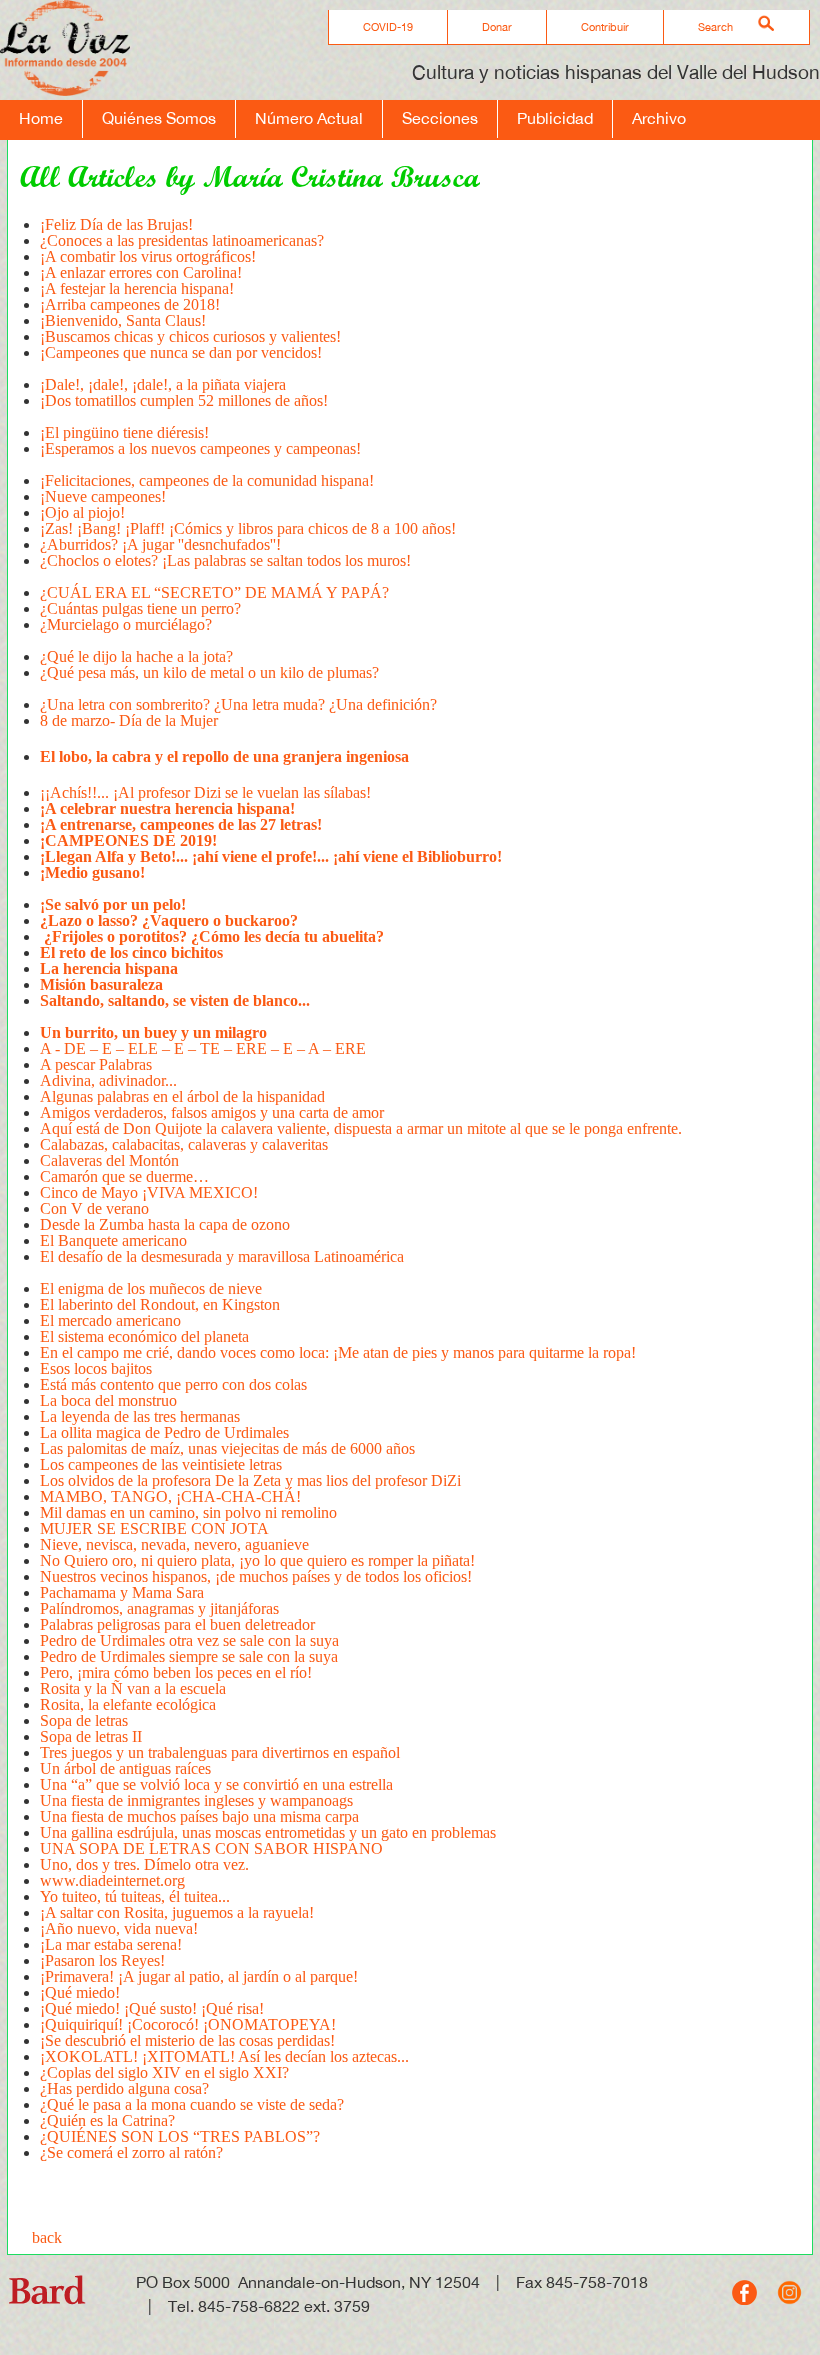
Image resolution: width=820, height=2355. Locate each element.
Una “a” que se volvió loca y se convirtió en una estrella (216, 1784)
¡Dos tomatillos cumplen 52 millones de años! (184, 400)
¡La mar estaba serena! (111, 1944)
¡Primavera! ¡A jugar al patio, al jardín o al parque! (199, 1976)
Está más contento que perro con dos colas (173, 1384)
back (47, 2237)
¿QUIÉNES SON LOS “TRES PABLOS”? (180, 2136)
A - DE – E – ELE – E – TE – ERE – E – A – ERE (203, 1048)
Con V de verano (94, 1208)
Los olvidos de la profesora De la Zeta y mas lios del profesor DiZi (250, 1480)
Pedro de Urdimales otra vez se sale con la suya (189, 1640)
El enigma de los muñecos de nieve (151, 1288)
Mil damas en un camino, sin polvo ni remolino (188, 1512)
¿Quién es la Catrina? (107, 2120)
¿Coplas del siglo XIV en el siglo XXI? (164, 2072)
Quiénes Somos (159, 118)
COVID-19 (388, 27)
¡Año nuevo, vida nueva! (119, 1928)
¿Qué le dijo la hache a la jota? (136, 656)
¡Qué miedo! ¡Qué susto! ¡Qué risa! (152, 2008)
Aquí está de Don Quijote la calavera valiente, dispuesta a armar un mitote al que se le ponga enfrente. (361, 1128)
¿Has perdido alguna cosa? (124, 2088)
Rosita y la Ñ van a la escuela (133, 1688)
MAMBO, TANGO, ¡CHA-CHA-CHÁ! (170, 1496)
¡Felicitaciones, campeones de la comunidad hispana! (207, 480)
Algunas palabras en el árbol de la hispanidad (182, 1096)
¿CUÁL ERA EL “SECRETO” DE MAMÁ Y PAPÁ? (214, 592)
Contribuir (605, 27)
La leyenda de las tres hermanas (144, 1416)
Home (41, 118)
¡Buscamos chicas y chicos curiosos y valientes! (190, 336)
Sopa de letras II (91, 1736)
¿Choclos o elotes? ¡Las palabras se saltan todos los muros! (225, 560)
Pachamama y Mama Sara (122, 1592)
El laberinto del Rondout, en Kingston (160, 1304)
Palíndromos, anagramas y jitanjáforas (159, 1608)
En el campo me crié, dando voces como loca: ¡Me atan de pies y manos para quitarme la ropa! (338, 1352)
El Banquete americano (113, 1240)
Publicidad (555, 118)
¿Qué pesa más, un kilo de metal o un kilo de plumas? (209, 672)
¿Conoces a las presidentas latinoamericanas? (182, 240)
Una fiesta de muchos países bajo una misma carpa (199, 1816)
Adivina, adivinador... (108, 1080)
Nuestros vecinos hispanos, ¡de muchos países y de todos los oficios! (256, 1576)
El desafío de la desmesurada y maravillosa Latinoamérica (222, 1256)
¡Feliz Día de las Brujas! (116, 224)
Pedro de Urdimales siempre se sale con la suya (189, 1656)
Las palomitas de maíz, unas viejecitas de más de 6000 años (229, 1448)
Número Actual (309, 118)
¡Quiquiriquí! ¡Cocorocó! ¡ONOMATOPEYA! (188, 2024)
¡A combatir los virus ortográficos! (148, 256)
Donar (497, 27)
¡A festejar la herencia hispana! (137, 288)
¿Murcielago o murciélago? (128, 624)
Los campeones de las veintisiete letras (163, 1464)
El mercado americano (110, 1320)
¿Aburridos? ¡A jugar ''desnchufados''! (160, 544)
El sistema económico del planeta (144, 1336)
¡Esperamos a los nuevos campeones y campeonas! (202, 448)
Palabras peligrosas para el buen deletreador (177, 1624)
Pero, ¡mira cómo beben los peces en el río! (176, 1672)
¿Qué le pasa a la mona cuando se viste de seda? (192, 2104)
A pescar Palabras (96, 1064)
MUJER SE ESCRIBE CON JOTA (154, 1528)
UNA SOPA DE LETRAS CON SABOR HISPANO (211, 1848)
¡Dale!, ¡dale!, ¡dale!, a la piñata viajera (163, 384)
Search (715, 27)
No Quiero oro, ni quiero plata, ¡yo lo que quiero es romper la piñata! (257, 1560)
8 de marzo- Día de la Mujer (129, 720)
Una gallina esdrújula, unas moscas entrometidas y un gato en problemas (268, 1832)
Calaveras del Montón (109, 1160)
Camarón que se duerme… (124, 1176)
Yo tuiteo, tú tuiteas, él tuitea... (135, 1896)
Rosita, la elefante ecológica (128, 1704)
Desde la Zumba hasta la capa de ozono (165, 1224)
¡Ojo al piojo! (82, 512)
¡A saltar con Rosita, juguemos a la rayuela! (177, 1912)
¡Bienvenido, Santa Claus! (123, 320)
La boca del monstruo (108, 1400)
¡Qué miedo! (80, 1992)
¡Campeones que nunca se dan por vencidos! (181, 352)
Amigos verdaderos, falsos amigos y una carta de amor (212, 1112)
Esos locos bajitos (96, 1368)
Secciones (440, 118)
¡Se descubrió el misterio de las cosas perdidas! (187, 2040)
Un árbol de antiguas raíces (125, 1768)
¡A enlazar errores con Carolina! (141, 272)
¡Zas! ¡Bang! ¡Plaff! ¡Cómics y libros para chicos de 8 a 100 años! (248, 528)
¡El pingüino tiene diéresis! (124, 432)
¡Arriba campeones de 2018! (130, 304)
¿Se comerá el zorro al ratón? (131, 2152)
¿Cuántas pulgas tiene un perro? (140, 608)
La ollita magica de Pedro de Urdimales (164, 1432)
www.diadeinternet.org (112, 1880)
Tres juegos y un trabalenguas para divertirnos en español (220, 1752)
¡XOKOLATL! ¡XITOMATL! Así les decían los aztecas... (224, 2056)
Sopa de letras (84, 1720)
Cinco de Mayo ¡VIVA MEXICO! (149, 1192)
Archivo (659, 118)
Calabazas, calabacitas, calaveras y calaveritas (184, 1144)
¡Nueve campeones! (103, 496)
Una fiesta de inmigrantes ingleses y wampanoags (196, 1800)
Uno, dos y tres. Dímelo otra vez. (144, 1864)
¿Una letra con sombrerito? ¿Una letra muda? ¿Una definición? (238, 704)
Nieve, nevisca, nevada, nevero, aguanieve (174, 1544)
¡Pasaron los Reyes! (102, 1960)
